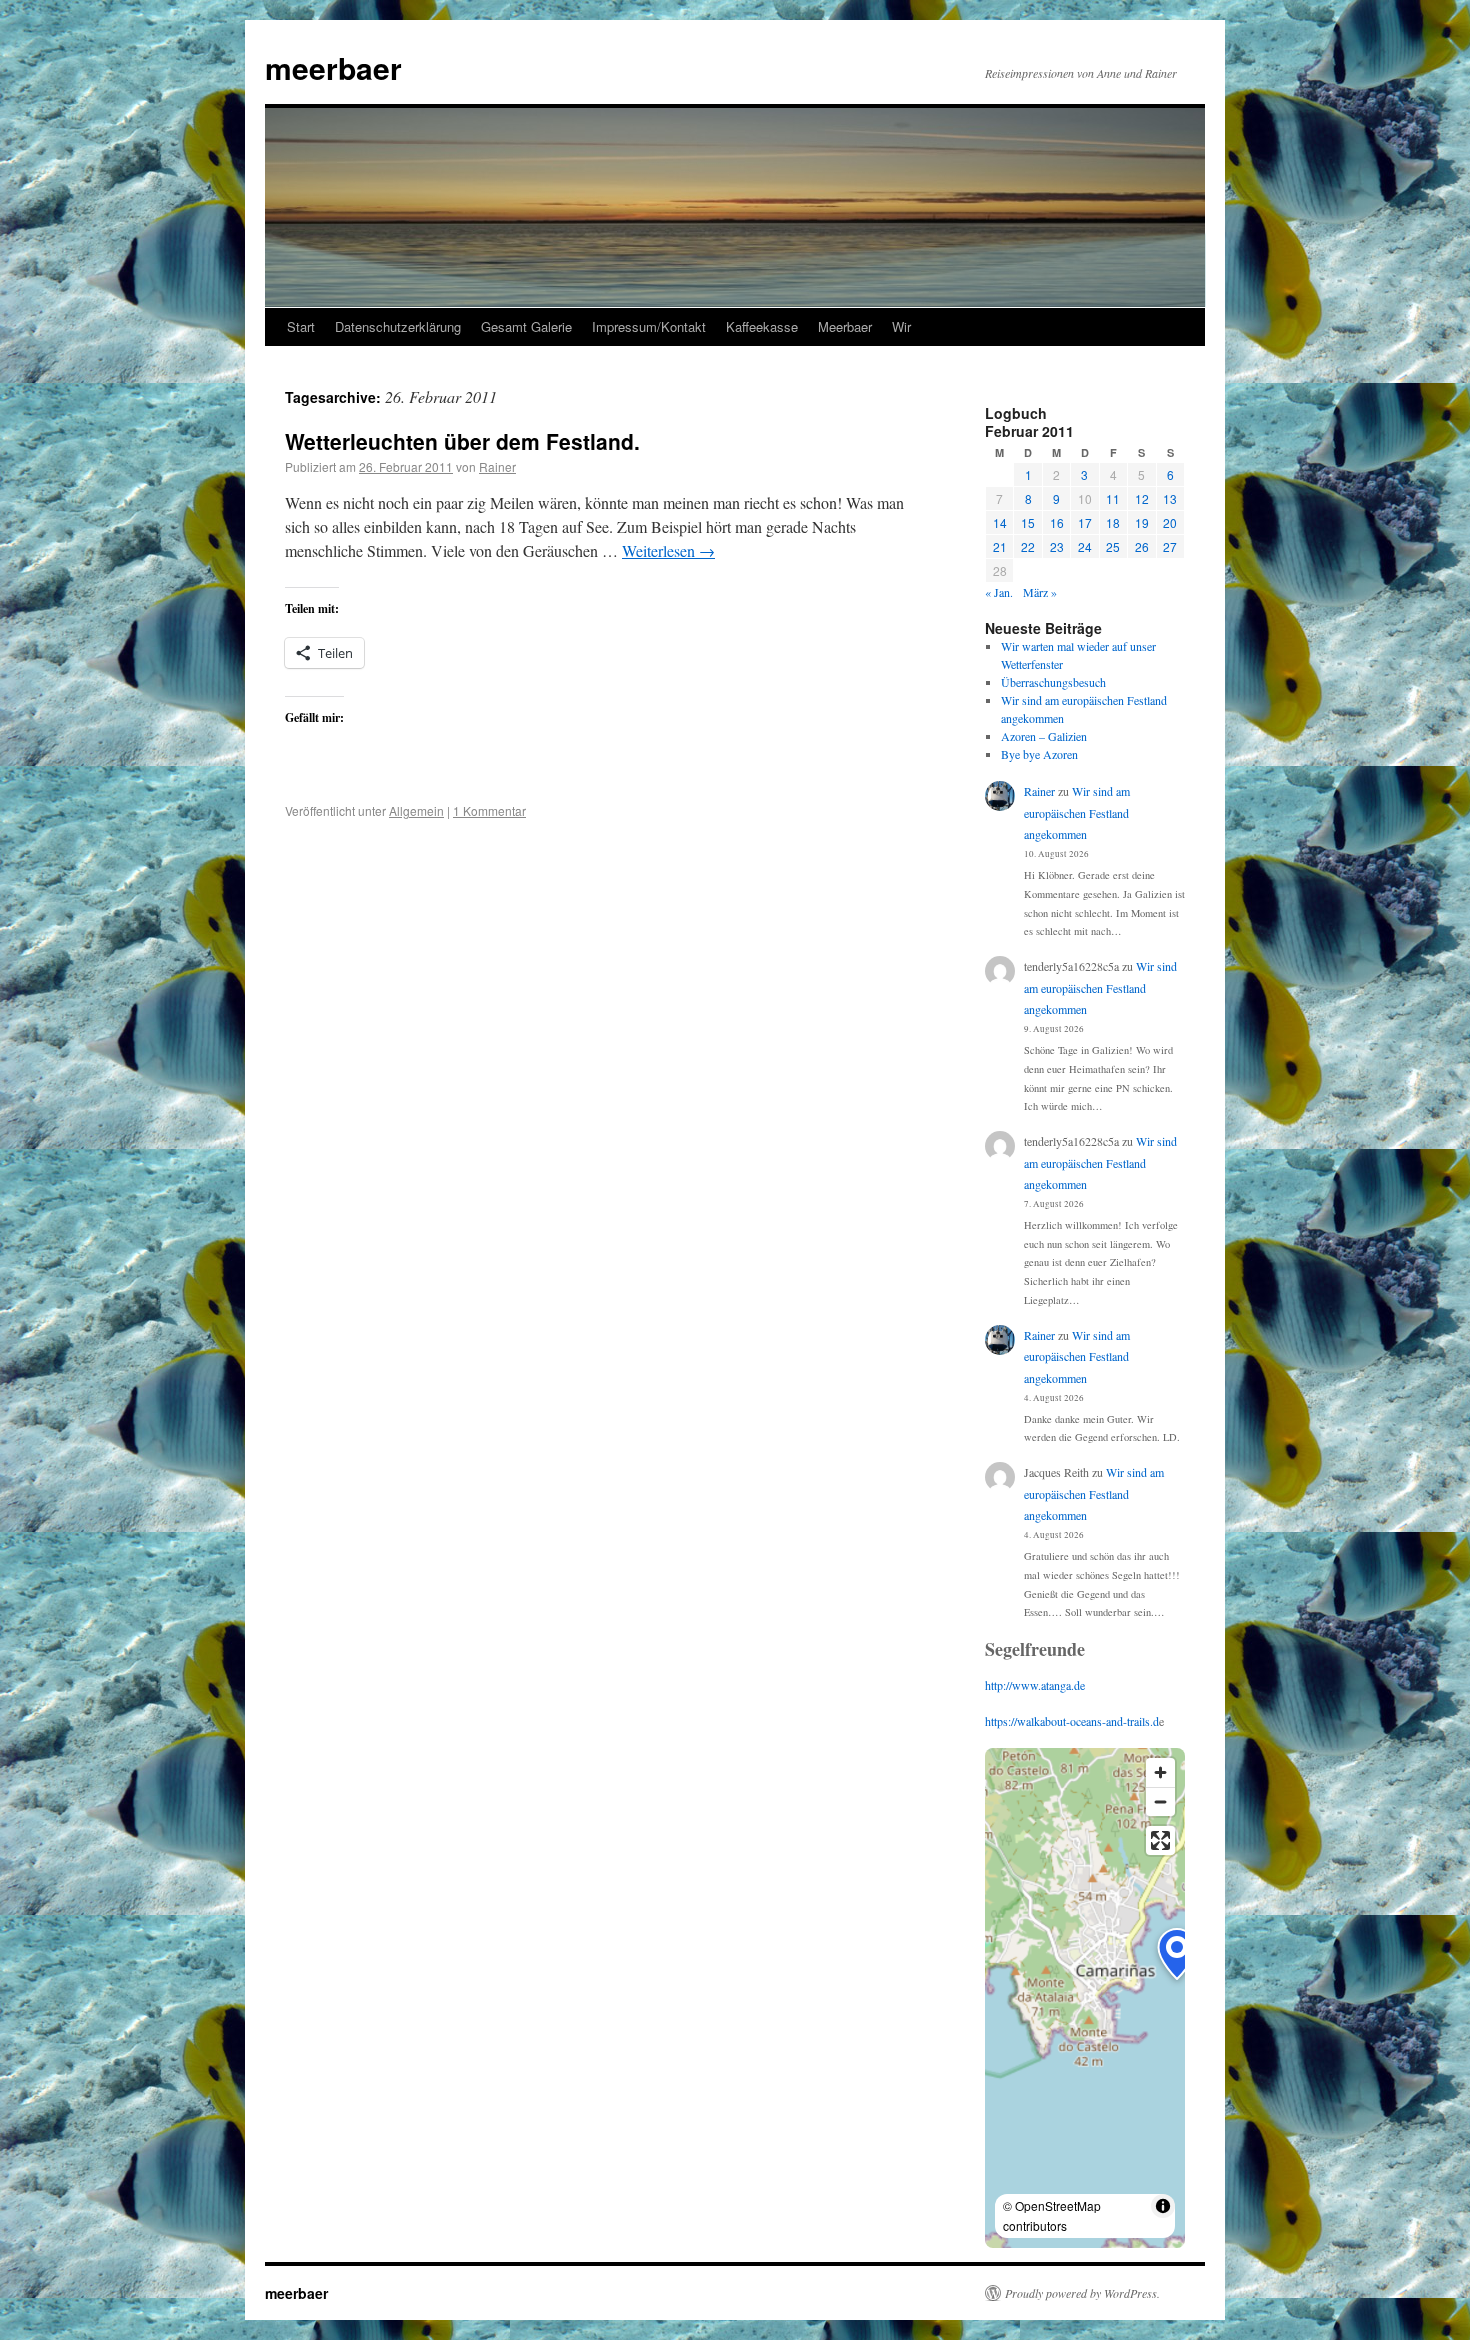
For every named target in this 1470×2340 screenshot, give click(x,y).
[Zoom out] (1160, 1801)
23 (1057, 546)
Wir (901, 326)
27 (1170, 546)
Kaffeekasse (762, 326)
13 (1170, 498)
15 (1028, 522)
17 (1085, 522)
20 (1170, 522)
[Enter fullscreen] (1160, 1840)
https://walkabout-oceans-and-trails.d (1072, 1721)
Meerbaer (845, 326)
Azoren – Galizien (1044, 736)
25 (1113, 546)
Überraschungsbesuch (1053, 682)
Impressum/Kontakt (649, 326)
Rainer (497, 466)
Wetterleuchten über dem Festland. (462, 441)
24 (1085, 546)
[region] (1085, 1998)
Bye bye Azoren (1039, 754)
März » (1040, 592)
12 (1142, 498)
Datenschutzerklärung (398, 326)
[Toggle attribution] (1163, 2206)
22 (1028, 546)
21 (1000, 546)
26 (1142, 546)
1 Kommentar (489, 810)
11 (1113, 498)
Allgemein (416, 810)
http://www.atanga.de (1035, 1685)
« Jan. (999, 592)
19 (1142, 522)
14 (1000, 522)
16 (1057, 522)
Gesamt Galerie (526, 326)
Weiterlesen (668, 550)
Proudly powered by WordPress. (1082, 2293)
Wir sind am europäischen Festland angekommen (1077, 812)
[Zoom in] (1160, 1772)
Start (301, 326)
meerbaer (333, 67)
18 (1113, 522)
